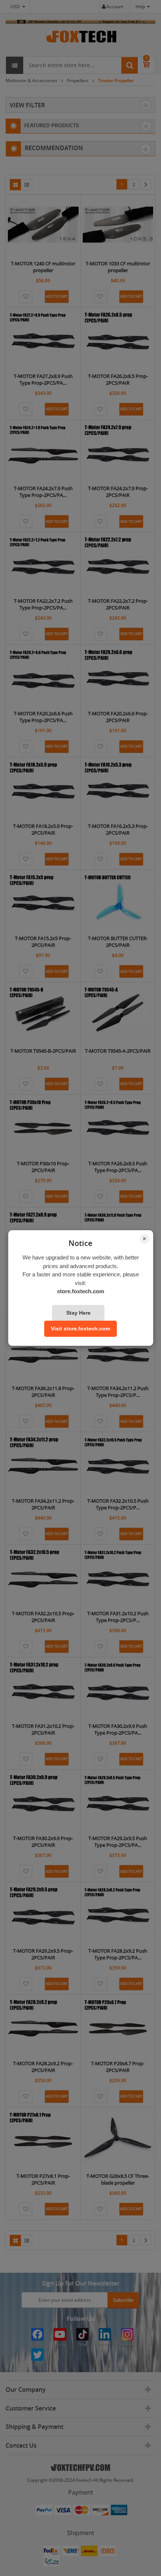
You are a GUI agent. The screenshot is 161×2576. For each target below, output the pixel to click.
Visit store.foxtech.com (80, 1329)
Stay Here (78, 1313)
